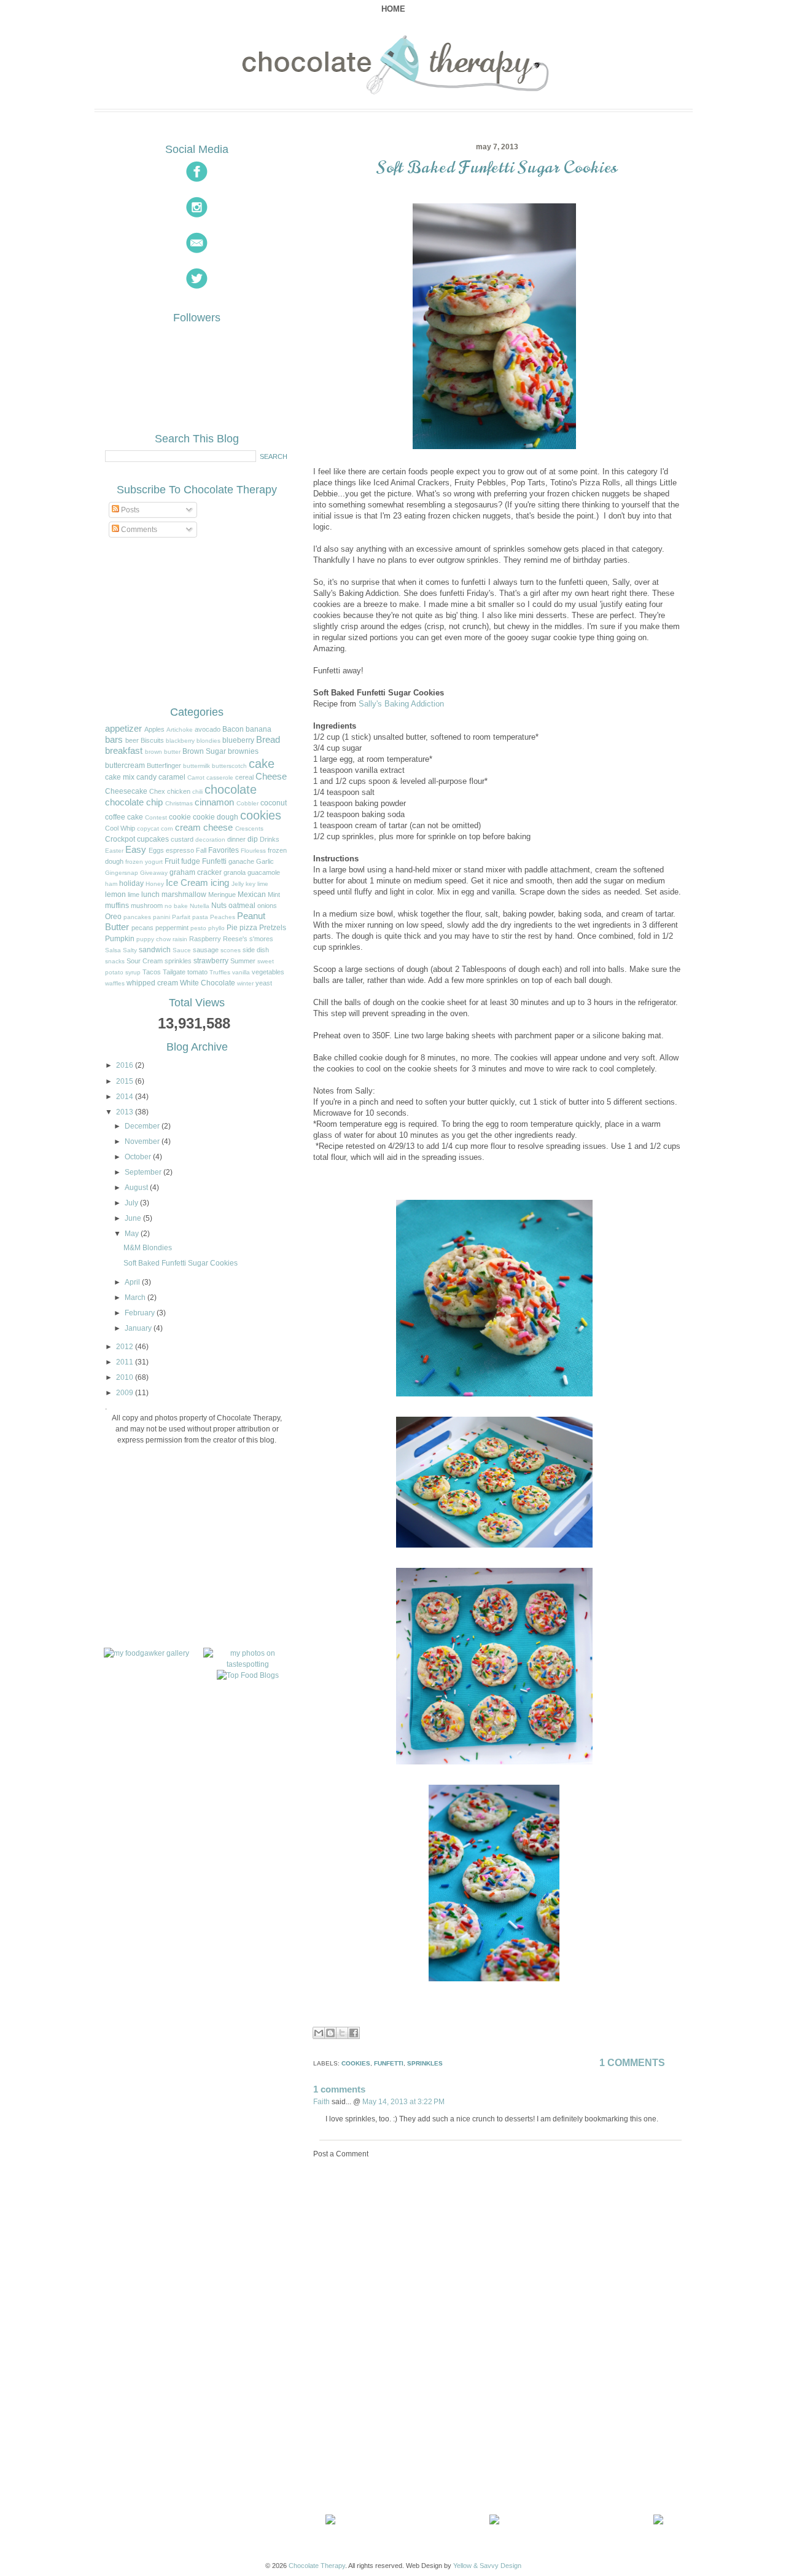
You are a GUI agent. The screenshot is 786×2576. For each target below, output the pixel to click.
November (142, 1141)
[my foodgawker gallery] (146, 1653)
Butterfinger (164, 765)
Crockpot (120, 839)
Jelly (238, 884)
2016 (125, 1065)
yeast (264, 983)
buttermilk (196, 766)
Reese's (235, 939)
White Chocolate (208, 983)
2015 (125, 1081)
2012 (125, 1347)
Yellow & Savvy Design (487, 2566)
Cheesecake (126, 791)
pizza (248, 928)
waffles (115, 983)
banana (259, 729)
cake (262, 764)
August (136, 1188)
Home (393, 9)
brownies (243, 751)
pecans (142, 928)
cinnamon (214, 802)
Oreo (113, 917)
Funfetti (214, 861)
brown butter (163, 752)
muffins (117, 906)
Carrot (196, 777)
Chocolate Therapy (317, 2566)
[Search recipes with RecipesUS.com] (248, 1675)
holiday (131, 883)
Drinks (270, 839)
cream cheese (204, 828)
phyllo (216, 928)
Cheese (271, 777)
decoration (210, 840)
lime (134, 895)
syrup (133, 972)
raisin (180, 939)
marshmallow (184, 895)
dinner (236, 839)
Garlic (265, 861)
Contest (156, 817)
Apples (154, 729)
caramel (172, 777)
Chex (157, 791)
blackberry (180, 741)
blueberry (238, 740)
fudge (191, 861)
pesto (198, 928)
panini (161, 917)
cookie (180, 817)
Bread (268, 740)
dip (253, 839)
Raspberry (205, 939)
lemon (115, 895)
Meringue (222, 895)
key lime (257, 884)
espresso (180, 850)
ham (111, 884)
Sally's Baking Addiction (401, 704)
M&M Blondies (148, 1248)
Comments (138, 530)
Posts (129, 510)
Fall (201, 850)
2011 (125, 1362)
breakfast (124, 751)
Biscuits (152, 740)
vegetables (268, 972)
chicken (179, 791)
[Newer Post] (333, 2522)
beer (132, 740)
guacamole (264, 872)
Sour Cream (145, 961)
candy (146, 777)
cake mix (120, 777)
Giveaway (154, 873)
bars (114, 740)
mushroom (147, 906)
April (132, 1282)
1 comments (632, 2063)
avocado (208, 729)
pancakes (137, 917)
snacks (115, 961)
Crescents (249, 828)
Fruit (172, 861)
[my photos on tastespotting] (248, 1664)
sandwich (155, 950)
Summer (243, 961)
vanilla (241, 972)
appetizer (123, 729)
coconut (274, 803)
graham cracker (196, 872)
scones (231, 950)
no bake (176, 906)
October (138, 1157)
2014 (125, 1097)
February (140, 1313)
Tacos (152, 972)
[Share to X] (342, 2033)
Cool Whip (120, 828)
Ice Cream (187, 883)
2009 (125, 1393)
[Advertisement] (405, 2424)
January (138, 1328)
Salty (130, 950)
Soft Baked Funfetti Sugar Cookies (497, 167)
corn (167, 828)
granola (235, 872)
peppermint (172, 928)
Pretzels (273, 928)
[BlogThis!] (330, 2033)
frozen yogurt (144, 862)
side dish (256, 950)
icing (220, 883)
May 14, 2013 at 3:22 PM (403, 2101)
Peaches (223, 917)
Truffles (220, 972)
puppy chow (154, 939)
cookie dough (216, 817)
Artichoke (180, 730)
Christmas (179, 803)
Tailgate (174, 972)
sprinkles (178, 961)
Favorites (224, 850)
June (133, 1218)
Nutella (200, 906)
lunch (150, 895)
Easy (136, 850)
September (143, 1172)
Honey (155, 884)
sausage (206, 950)
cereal (244, 777)
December (142, 1126)
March (135, 1298)
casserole (220, 777)
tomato (197, 972)
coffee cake (124, 817)
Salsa (113, 950)
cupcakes (153, 839)
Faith (321, 2101)
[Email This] (319, 2033)
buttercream (125, 765)
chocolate (231, 789)
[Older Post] (661, 2522)
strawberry (211, 961)
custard (182, 839)
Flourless (253, 851)
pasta (200, 917)
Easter (114, 851)
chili (197, 792)
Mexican (252, 895)
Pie (232, 928)
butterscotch (229, 766)
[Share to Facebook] (354, 2033)
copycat (148, 828)
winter (245, 983)
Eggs (156, 850)
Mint (274, 895)
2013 (125, 1112)
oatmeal (242, 906)
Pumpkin (120, 939)
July (131, 1203)
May (132, 1234)
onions (267, 906)
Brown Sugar (204, 751)
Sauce (182, 950)
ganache (241, 861)
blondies (208, 741)
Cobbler (247, 803)
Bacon (233, 729)
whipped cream (152, 983)
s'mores (261, 939)
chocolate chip (134, 802)
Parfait (181, 917)
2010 (125, 1377)
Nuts (219, 906)
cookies (261, 815)
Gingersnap (122, 873)
